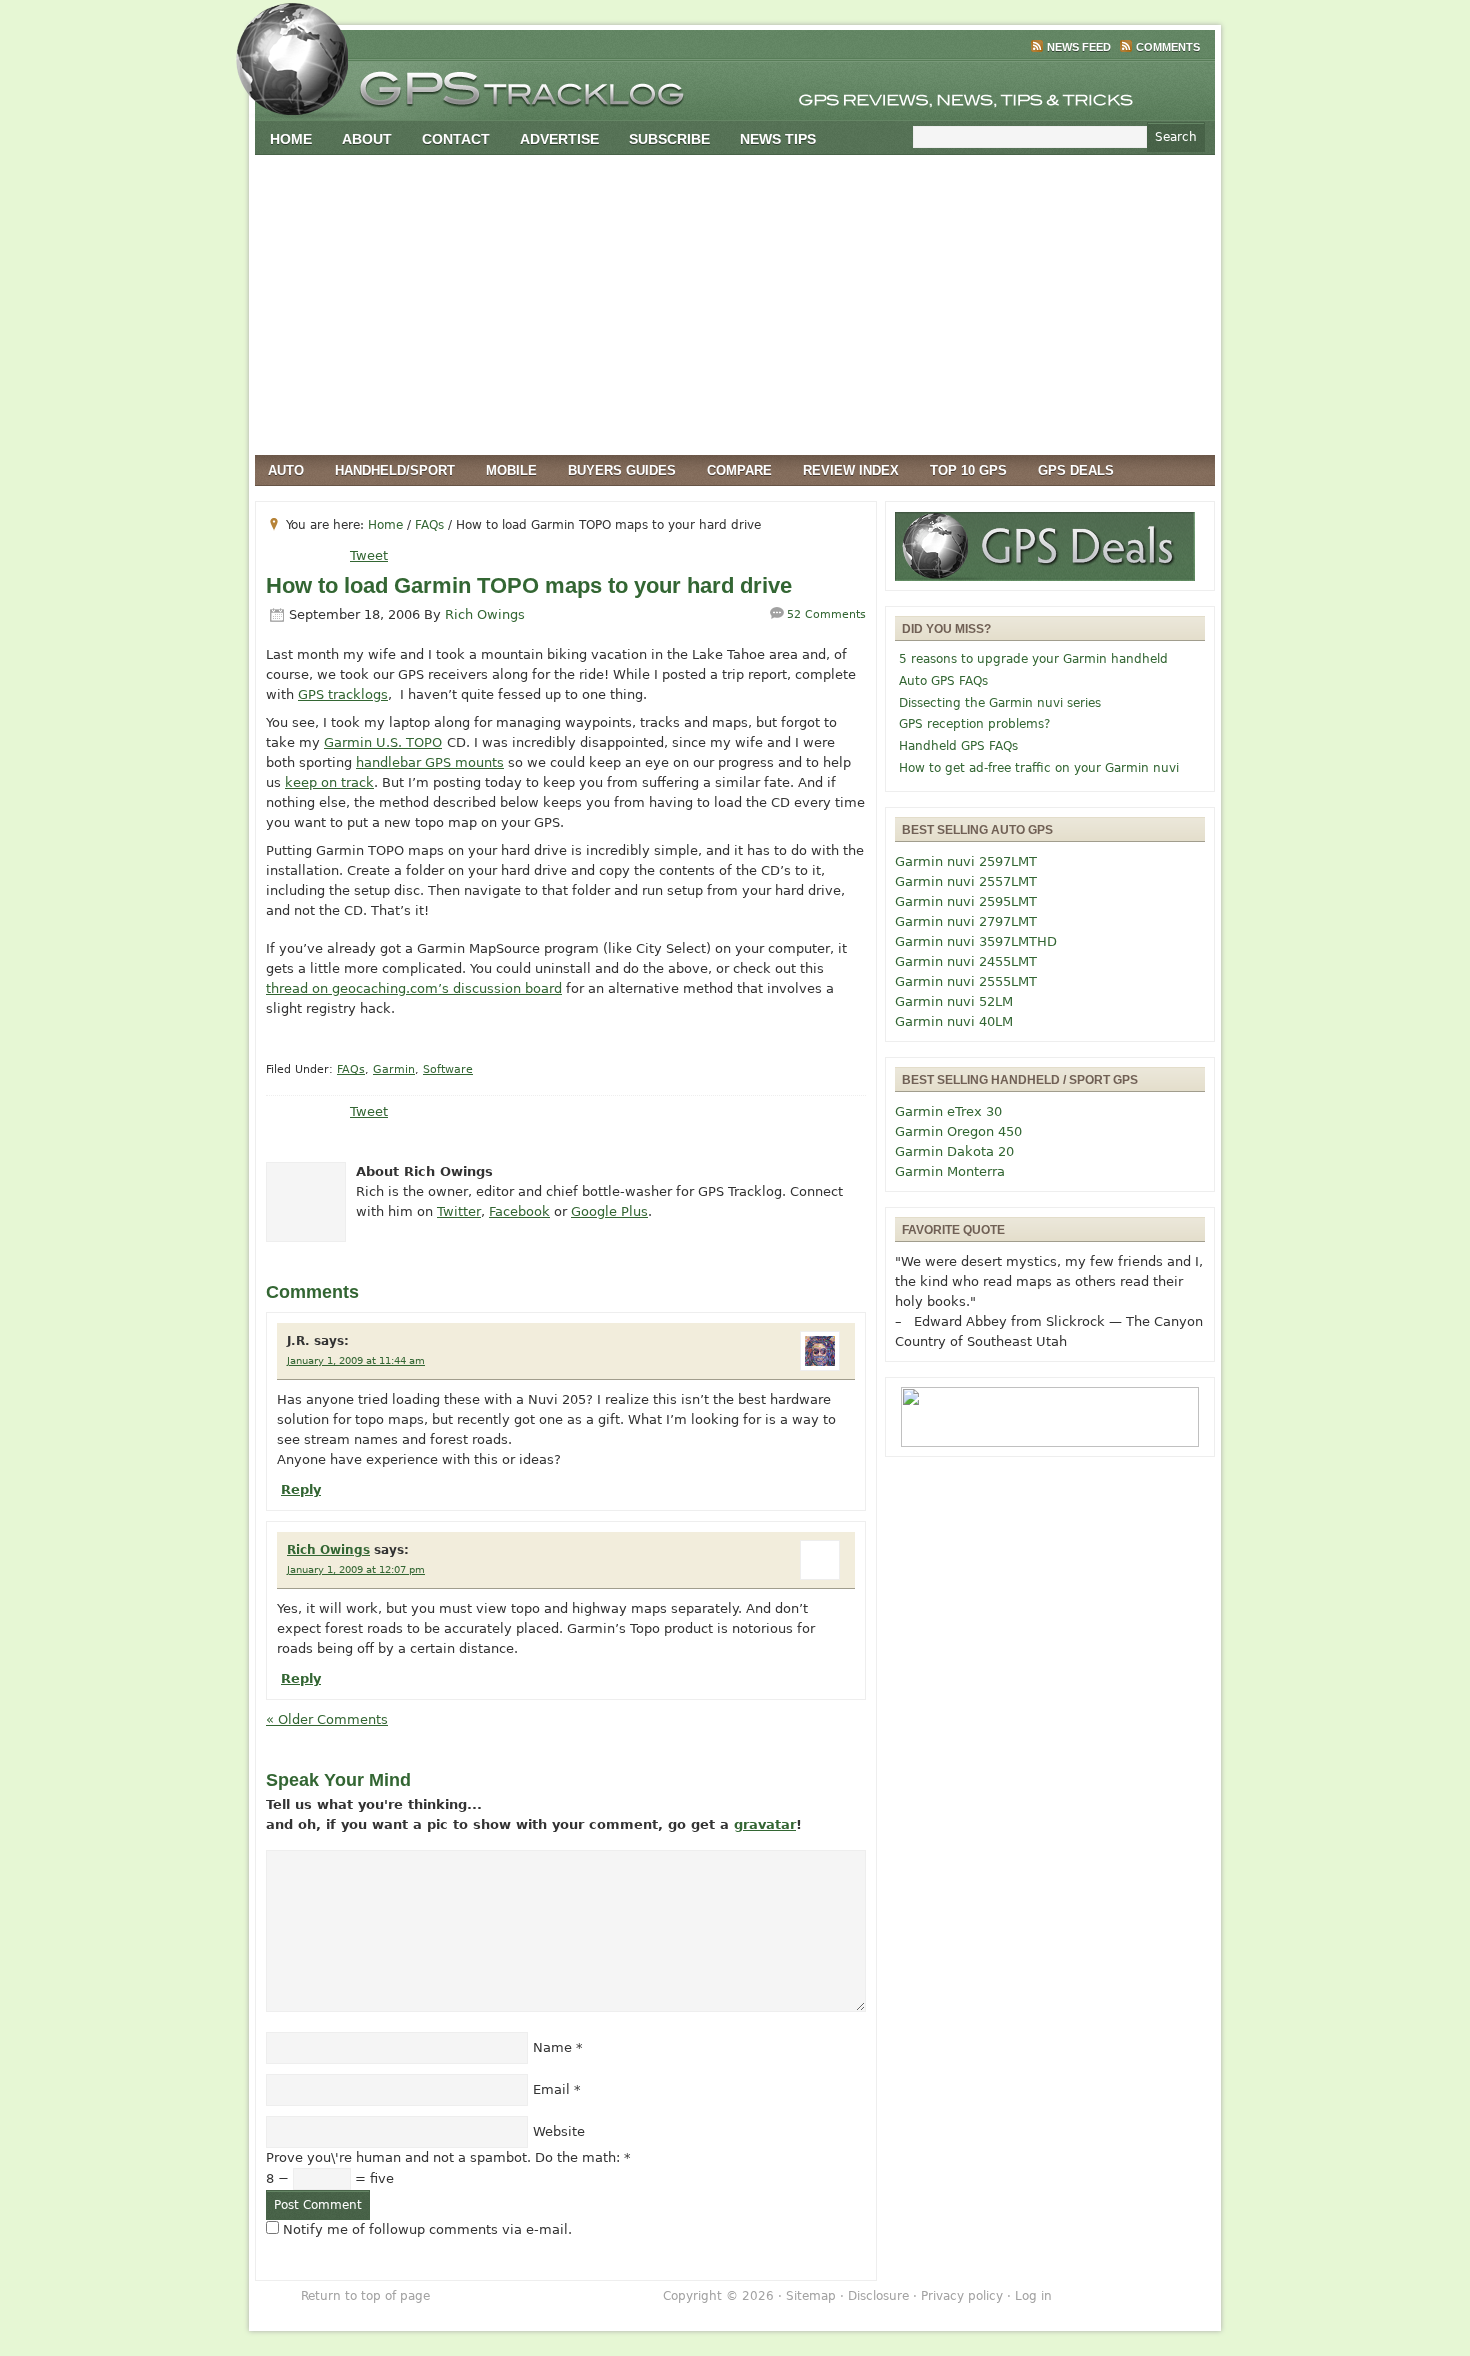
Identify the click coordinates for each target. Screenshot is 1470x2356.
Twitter (459, 1211)
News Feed (1079, 47)
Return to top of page (365, 2296)
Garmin (394, 1069)
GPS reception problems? (974, 724)
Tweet (369, 555)
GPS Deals (1076, 470)
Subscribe (669, 139)
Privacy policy (962, 2296)
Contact (456, 139)
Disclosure (878, 2296)
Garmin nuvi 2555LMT (966, 981)
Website (559, 2131)
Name (552, 2047)
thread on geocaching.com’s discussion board (414, 988)
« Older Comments (327, 1719)
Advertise (559, 139)
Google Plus (609, 1211)
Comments (1168, 47)
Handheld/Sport (395, 470)
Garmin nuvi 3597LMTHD (976, 941)
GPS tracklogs (343, 694)
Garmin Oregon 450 (958, 1131)
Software (448, 1069)
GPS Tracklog (735, 84)
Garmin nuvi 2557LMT (966, 881)
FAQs (351, 1069)
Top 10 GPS (968, 470)
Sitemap (811, 2296)
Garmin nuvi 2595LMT (966, 901)
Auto (286, 470)
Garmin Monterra (950, 1171)
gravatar (765, 1824)
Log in (1033, 2296)
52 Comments (826, 614)
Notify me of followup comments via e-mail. (427, 2229)
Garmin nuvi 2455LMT (966, 961)
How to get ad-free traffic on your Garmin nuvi (1039, 768)
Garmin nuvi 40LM (954, 1021)
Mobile (511, 470)
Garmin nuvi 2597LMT (966, 861)
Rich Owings (485, 614)
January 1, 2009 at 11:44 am (356, 1360)
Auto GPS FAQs (943, 681)
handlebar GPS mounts (430, 762)
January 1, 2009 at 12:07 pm (356, 1569)
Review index (851, 470)
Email (551, 2089)
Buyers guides (622, 470)
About (367, 139)
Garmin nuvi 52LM (954, 1001)
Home (291, 139)
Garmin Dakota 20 (954, 1151)
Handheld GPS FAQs (958, 746)
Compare (739, 470)
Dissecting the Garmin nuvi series (1000, 703)
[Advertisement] (735, 305)
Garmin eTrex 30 (948, 1111)
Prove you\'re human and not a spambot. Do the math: (448, 2157)
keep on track (329, 782)
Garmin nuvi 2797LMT (966, 921)
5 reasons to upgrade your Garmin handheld (1033, 659)
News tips (778, 139)
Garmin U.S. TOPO (383, 742)
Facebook (519, 1211)
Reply (301, 1489)
